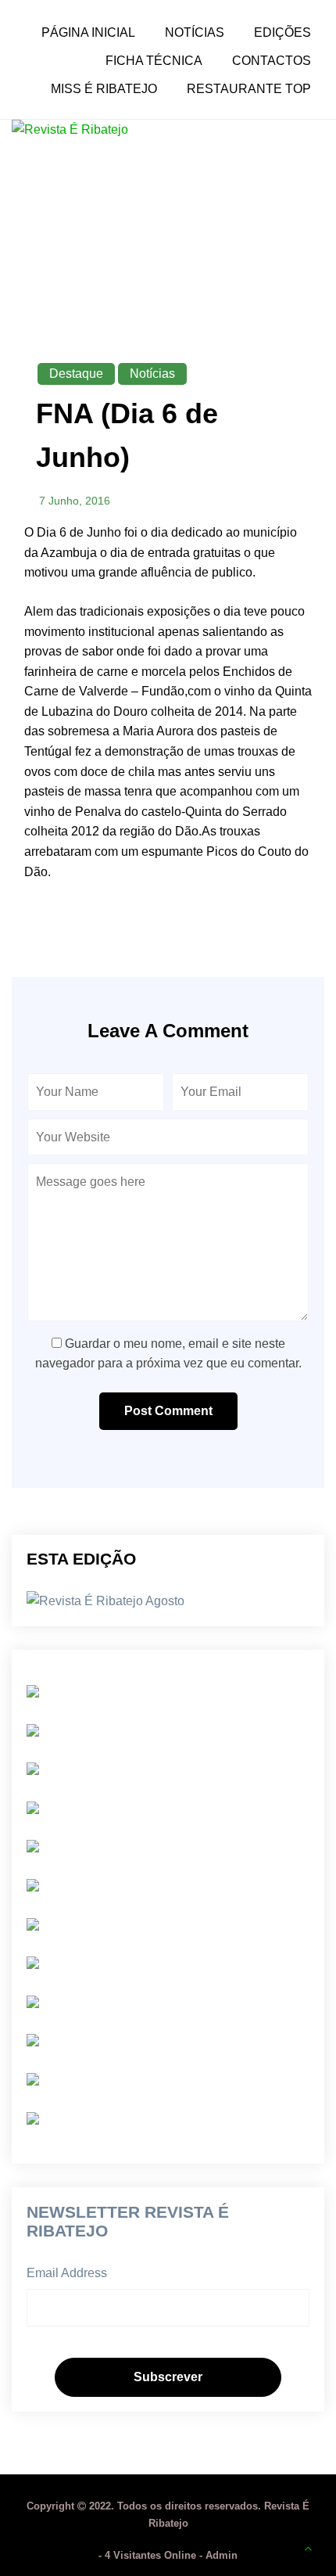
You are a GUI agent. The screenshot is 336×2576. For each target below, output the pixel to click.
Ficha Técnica (154, 61)
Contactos (272, 61)
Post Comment (168, 1411)
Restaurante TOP (249, 89)
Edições (282, 33)
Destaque (76, 374)
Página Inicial (88, 33)
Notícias (195, 33)
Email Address (67, 2273)
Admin (222, 2555)
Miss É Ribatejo (104, 89)
